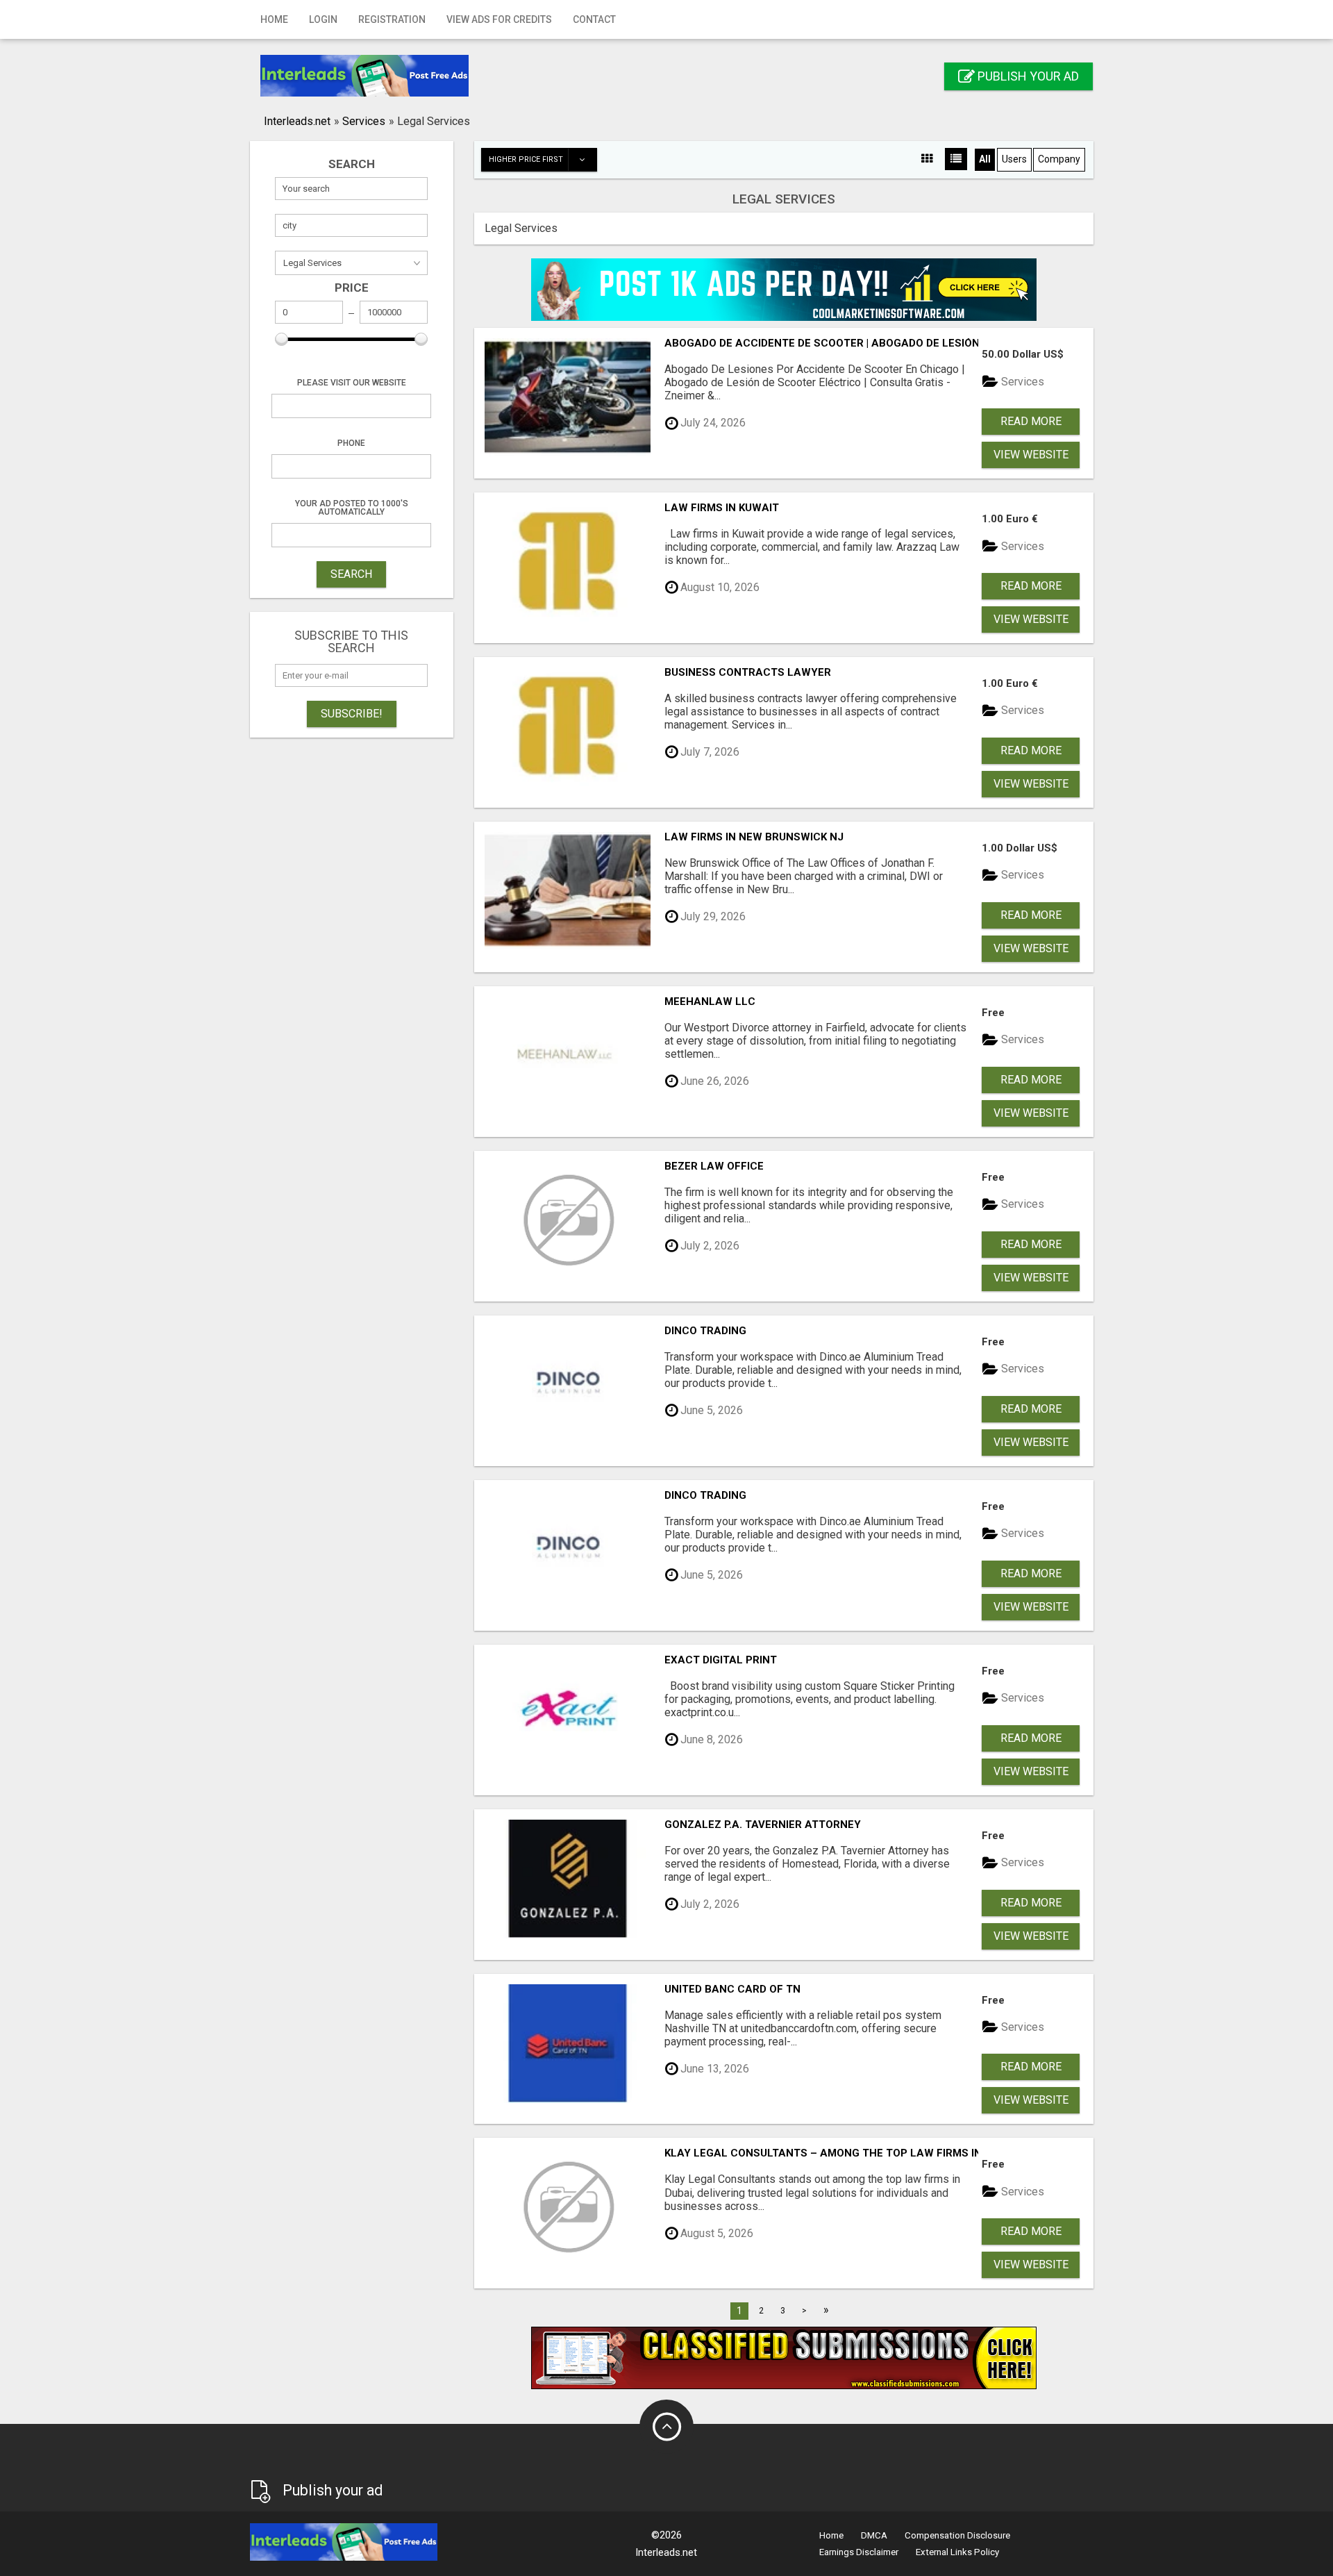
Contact (594, 19)
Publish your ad (1027, 76)
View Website (1031, 455)
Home (274, 19)
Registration (392, 19)
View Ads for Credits (499, 19)
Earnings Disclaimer (859, 2552)
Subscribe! (352, 714)
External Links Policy (957, 2552)
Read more (1031, 421)
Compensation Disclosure (957, 2535)
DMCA (874, 2535)
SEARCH (351, 574)
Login (323, 19)
